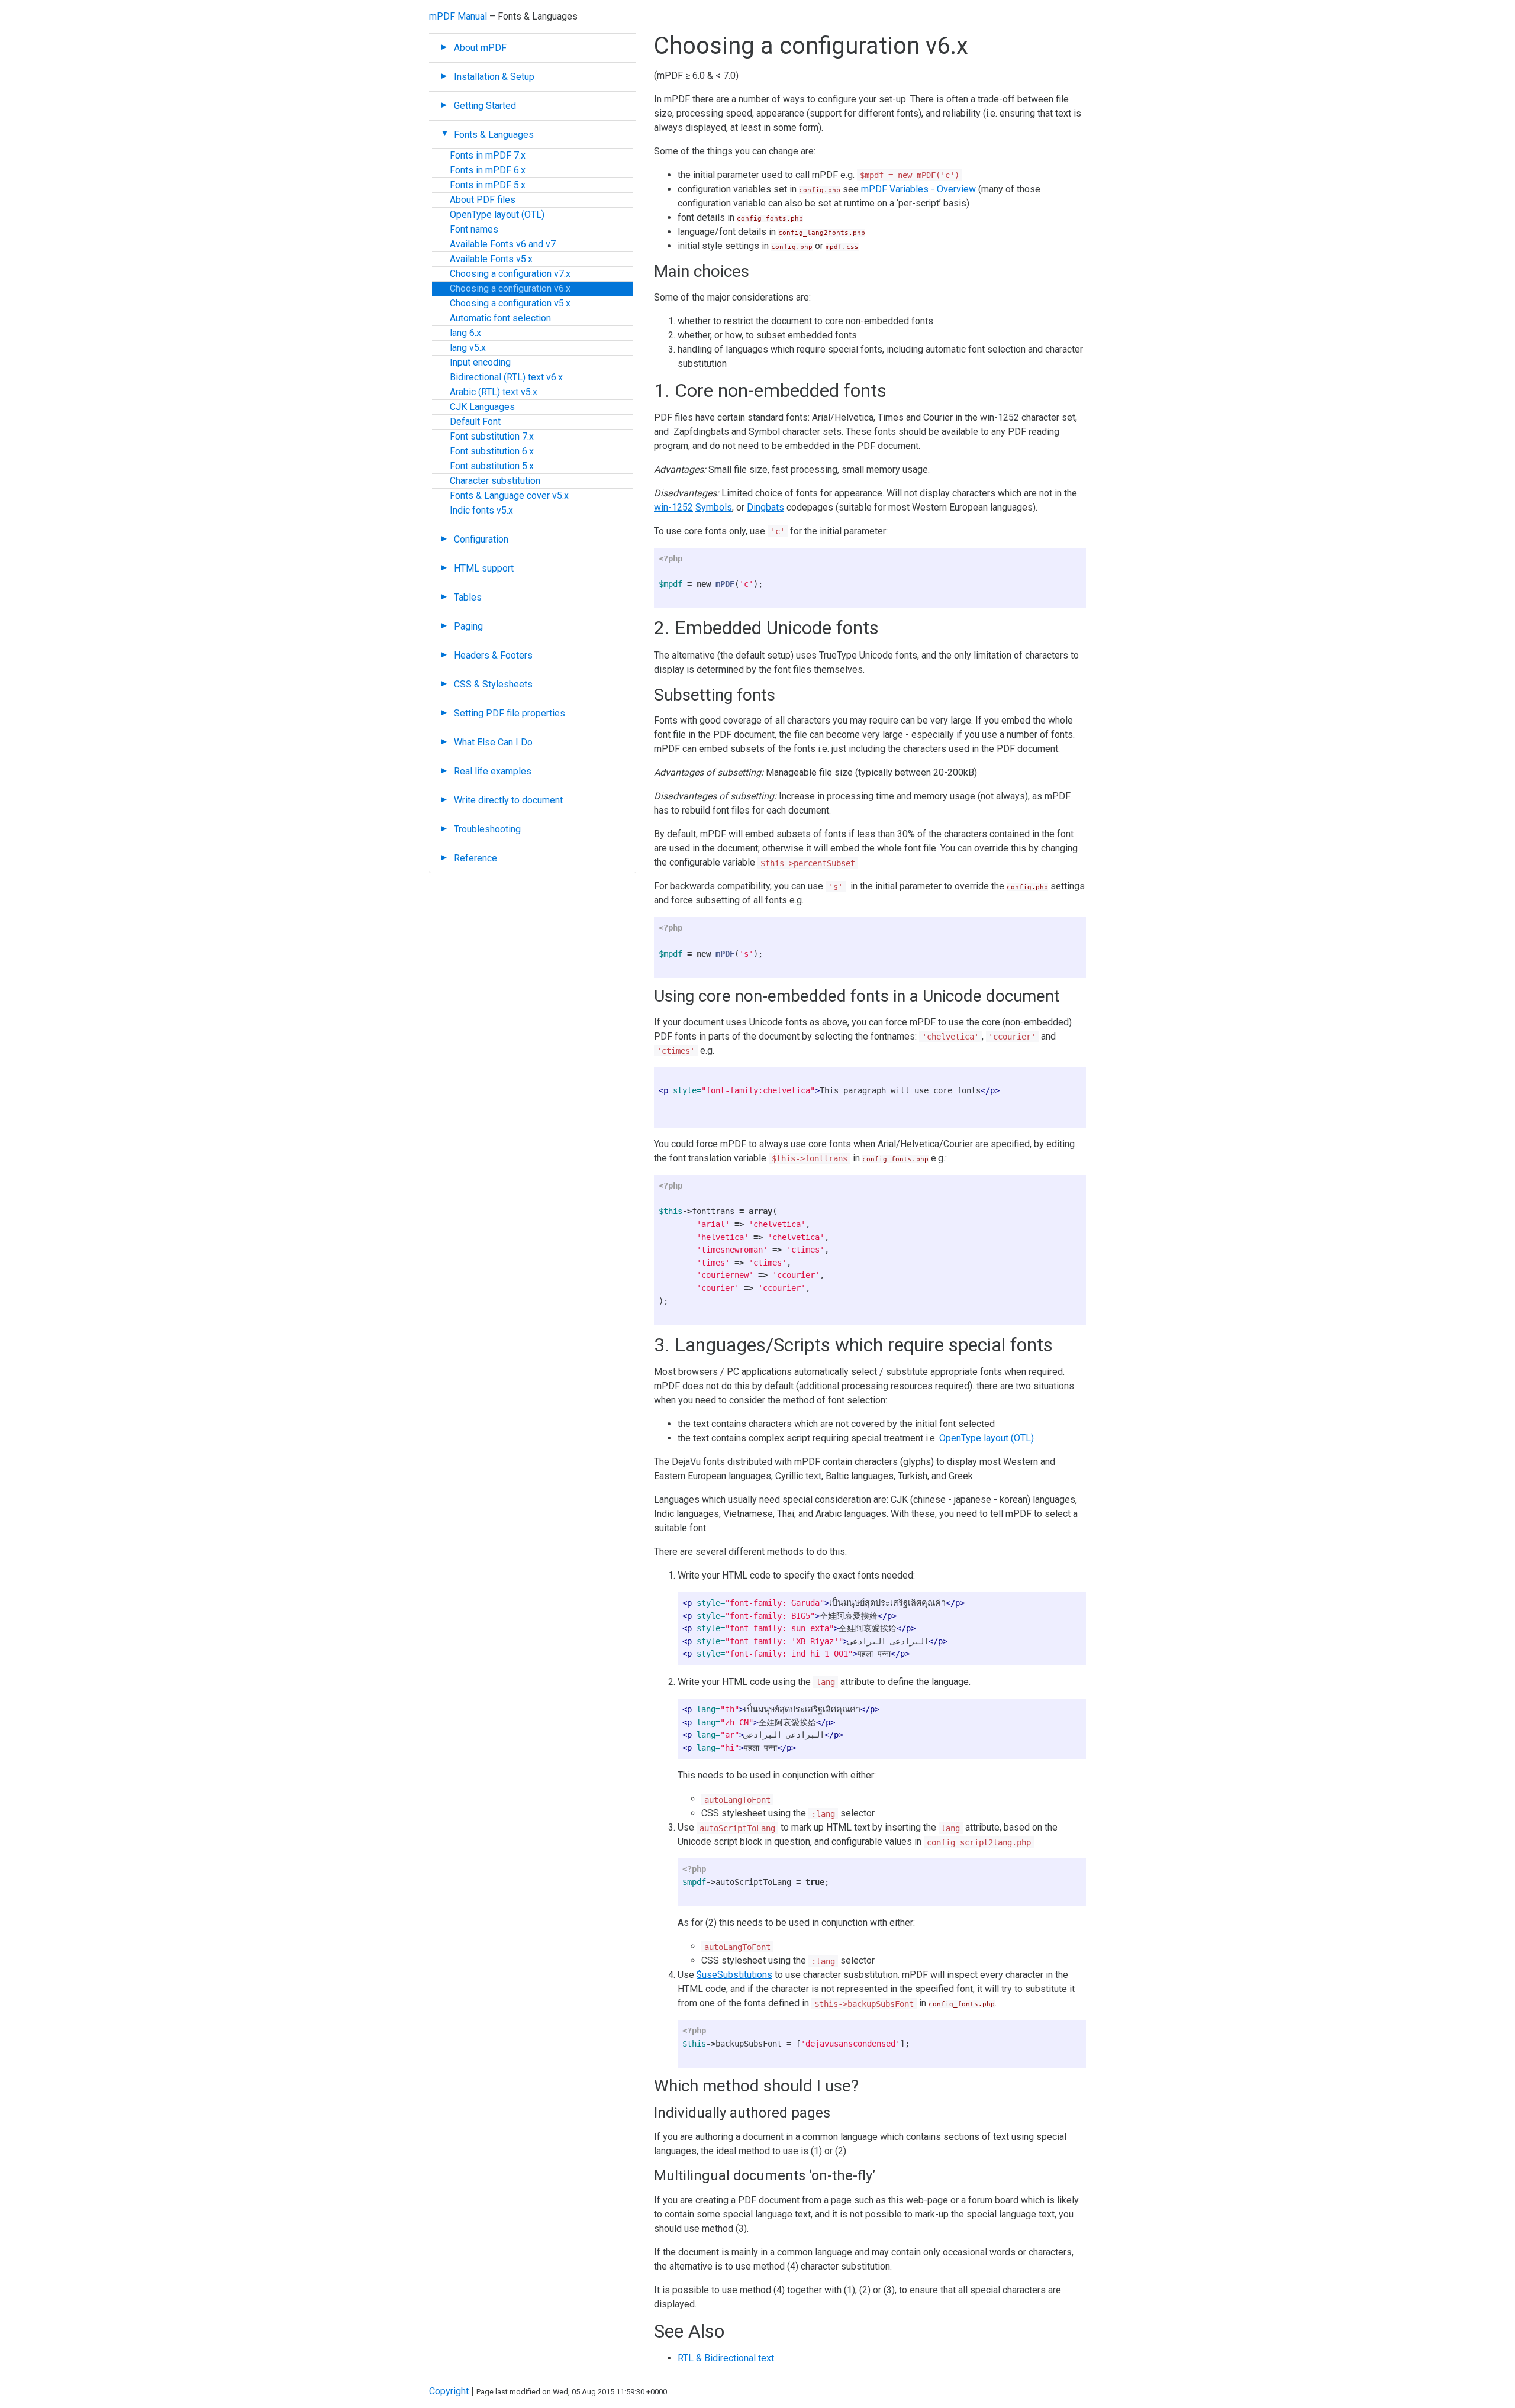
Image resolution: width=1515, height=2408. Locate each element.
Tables (468, 597)
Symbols (714, 507)
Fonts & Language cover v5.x (509, 496)
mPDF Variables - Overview (918, 189)
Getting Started (485, 106)
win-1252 (673, 507)
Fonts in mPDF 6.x (488, 170)
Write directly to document (508, 800)
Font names (474, 229)
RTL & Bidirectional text (726, 2358)
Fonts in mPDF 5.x (488, 185)
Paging (468, 626)
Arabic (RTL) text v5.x (494, 392)
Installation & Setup (494, 77)
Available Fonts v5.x (491, 259)
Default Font (475, 422)
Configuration (481, 539)
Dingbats (765, 507)
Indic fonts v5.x (481, 510)
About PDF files (483, 200)
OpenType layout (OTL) (497, 214)
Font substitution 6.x (492, 451)
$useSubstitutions (734, 1975)
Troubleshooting (487, 829)
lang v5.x (468, 348)
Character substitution (495, 481)
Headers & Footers (493, 655)
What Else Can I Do (493, 742)
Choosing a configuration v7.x (510, 274)
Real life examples (493, 771)
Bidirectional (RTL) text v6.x (506, 377)
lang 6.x (465, 333)
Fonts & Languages (494, 135)
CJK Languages (482, 407)
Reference (476, 858)
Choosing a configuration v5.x (510, 303)
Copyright (449, 2391)
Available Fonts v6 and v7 (503, 244)
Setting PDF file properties (510, 713)
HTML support (484, 568)
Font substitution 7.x (492, 436)
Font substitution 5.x (492, 466)
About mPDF (480, 48)
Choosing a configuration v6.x (510, 288)
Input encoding (480, 362)
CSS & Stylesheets (493, 684)
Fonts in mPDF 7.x (488, 155)
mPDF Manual (458, 16)
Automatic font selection (500, 318)
